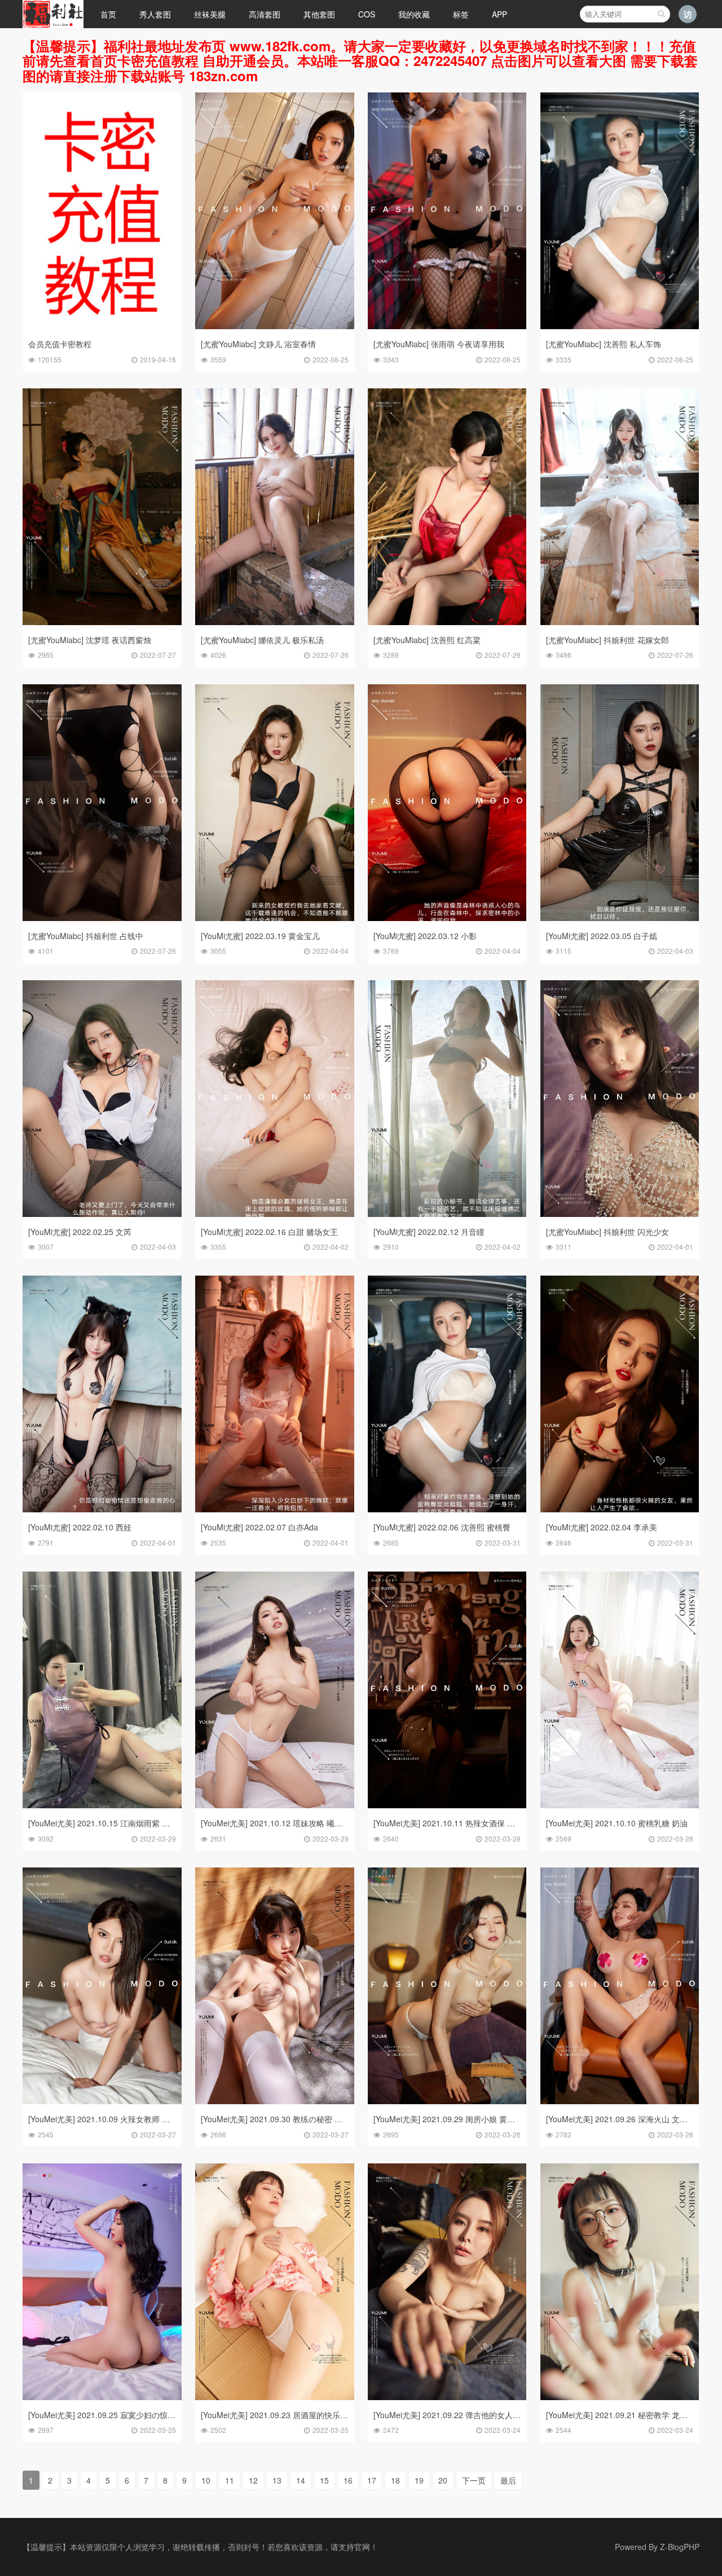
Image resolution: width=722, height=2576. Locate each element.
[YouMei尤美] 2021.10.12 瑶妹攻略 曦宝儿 (276, 1823)
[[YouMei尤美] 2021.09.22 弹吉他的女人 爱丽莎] (447, 2397)
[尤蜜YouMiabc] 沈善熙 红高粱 (427, 640)
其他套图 (319, 14)
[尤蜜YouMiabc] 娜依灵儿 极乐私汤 (262, 640)
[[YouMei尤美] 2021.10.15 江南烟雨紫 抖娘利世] (102, 1805)
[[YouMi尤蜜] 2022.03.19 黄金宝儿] (275, 918)
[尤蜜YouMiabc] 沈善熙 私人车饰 (604, 344)
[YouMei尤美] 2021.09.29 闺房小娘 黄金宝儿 (452, 2119)
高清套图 (265, 14)
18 (395, 2480)
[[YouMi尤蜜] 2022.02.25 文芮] (102, 1214)
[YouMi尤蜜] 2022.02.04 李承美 (602, 1527)
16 (348, 2480)
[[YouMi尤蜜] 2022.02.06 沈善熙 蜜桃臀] (447, 1509)
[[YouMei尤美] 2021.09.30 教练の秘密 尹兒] (275, 2101)
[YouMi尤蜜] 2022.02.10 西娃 (80, 1527)
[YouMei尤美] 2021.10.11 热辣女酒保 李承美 (452, 1823)
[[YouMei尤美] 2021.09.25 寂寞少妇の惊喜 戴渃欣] (102, 2397)
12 (253, 2480)
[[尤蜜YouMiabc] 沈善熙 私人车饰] (620, 326)
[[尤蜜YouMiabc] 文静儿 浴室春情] (275, 326)
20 (443, 2480)
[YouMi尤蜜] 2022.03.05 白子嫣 (602, 936)
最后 (508, 2480)
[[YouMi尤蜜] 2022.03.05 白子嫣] (620, 918)
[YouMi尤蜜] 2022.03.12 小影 (425, 936)
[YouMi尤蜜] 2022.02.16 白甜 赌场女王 (269, 1232)
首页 (108, 14)
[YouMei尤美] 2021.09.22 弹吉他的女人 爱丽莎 (456, 2415)
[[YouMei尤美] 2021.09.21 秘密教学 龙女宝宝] (620, 2397)
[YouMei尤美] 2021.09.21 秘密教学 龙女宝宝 (625, 2415)
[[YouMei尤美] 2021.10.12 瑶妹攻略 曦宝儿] (275, 1805)
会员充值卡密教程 (60, 344)
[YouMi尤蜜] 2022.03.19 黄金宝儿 (260, 936)
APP (499, 14)
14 (301, 2480)
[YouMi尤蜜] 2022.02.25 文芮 (80, 1232)
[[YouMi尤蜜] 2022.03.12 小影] (447, 918)
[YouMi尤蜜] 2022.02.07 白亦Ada (259, 1527)
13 (277, 2480)
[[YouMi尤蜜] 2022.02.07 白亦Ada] (275, 1509)
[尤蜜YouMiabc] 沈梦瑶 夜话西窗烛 (90, 640)
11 (230, 2480)
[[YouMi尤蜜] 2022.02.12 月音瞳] (447, 1214)
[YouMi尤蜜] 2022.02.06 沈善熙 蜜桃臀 (442, 1527)
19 (419, 2480)
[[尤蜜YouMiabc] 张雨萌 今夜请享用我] (447, 326)
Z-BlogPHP (680, 2547)
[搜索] (661, 14)
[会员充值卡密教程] (102, 326)
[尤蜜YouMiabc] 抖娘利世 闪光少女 (607, 1232)
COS (367, 14)
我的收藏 (414, 14)
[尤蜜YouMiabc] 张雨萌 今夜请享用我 (439, 344)
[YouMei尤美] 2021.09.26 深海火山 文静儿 (621, 2119)
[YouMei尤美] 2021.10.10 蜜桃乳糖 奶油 (617, 1823)
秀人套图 (155, 14)
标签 (461, 14)
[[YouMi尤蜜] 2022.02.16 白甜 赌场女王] (275, 1214)
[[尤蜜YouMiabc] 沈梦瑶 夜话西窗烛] (102, 622)
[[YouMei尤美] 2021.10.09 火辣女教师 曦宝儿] (102, 2101)
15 (324, 2480)
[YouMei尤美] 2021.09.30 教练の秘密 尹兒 (276, 2119)
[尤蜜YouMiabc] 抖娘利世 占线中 (86, 936)
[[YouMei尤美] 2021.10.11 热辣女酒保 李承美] (447, 1805)
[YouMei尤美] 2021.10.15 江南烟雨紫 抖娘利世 (111, 1823)
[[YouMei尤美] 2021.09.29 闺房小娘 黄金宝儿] (447, 2101)
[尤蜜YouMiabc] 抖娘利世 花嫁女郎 (607, 640)
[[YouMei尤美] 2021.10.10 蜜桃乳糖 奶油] (620, 1805)
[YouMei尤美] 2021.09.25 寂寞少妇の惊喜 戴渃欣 (115, 2415)
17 (372, 2480)
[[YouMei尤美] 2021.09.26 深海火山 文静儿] (620, 2101)
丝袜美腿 (210, 14)
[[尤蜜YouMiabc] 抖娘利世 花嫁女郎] (620, 622)
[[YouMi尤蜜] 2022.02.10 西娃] (102, 1509)
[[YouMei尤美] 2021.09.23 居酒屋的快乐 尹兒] (275, 2397)
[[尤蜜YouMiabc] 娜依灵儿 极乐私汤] (275, 622)
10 (206, 2480)
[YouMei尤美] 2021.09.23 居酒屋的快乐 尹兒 (279, 2415)
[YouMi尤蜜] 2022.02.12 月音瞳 (429, 1232)
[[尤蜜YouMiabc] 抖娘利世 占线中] (102, 918)
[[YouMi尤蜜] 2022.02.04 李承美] (620, 1509)
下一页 (474, 2480)
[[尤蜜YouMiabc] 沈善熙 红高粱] (447, 622)
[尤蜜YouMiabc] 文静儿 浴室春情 (258, 344)
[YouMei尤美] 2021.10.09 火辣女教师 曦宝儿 (107, 2119)
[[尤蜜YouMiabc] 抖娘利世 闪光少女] (620, 1214)
